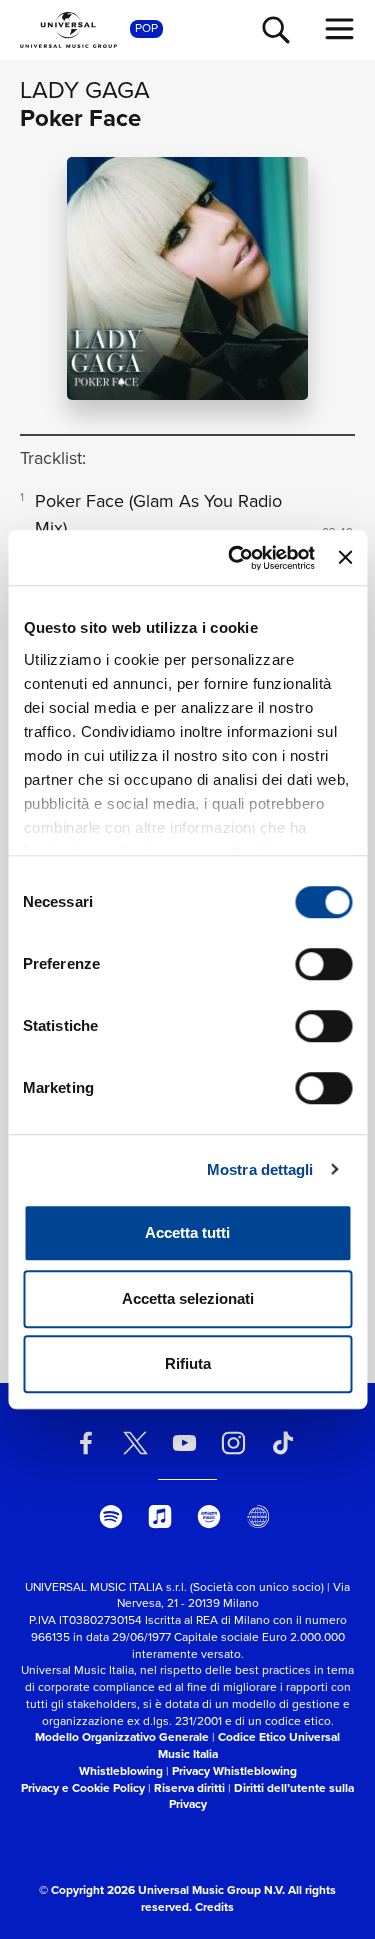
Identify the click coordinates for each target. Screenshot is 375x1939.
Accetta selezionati (188, 1298)
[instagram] (234, 1443)
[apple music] (160, 1516)
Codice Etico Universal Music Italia (249, 1745)
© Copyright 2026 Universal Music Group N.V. (162, 1890)
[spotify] (111, 1516)
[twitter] (135, 1443)
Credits (214, 1907)
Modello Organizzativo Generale (122, 1737)
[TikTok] (283, 1443)
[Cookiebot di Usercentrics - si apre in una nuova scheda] (235, 558)
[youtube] (184, 1443)
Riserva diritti (189, 1788)
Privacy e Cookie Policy (83, 1788)
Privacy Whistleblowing (234, 1771)
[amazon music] (209, 1516)
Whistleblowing (121, 1771)
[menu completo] (340, 29)
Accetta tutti (187, 1232)
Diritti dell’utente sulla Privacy (262, 1796)
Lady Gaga (85, 90)
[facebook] (86, 1443)
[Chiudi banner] (345, 558)
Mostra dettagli (260, 1169)
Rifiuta (188, 1363)
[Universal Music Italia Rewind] (258, 1516)
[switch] (323, 964)
